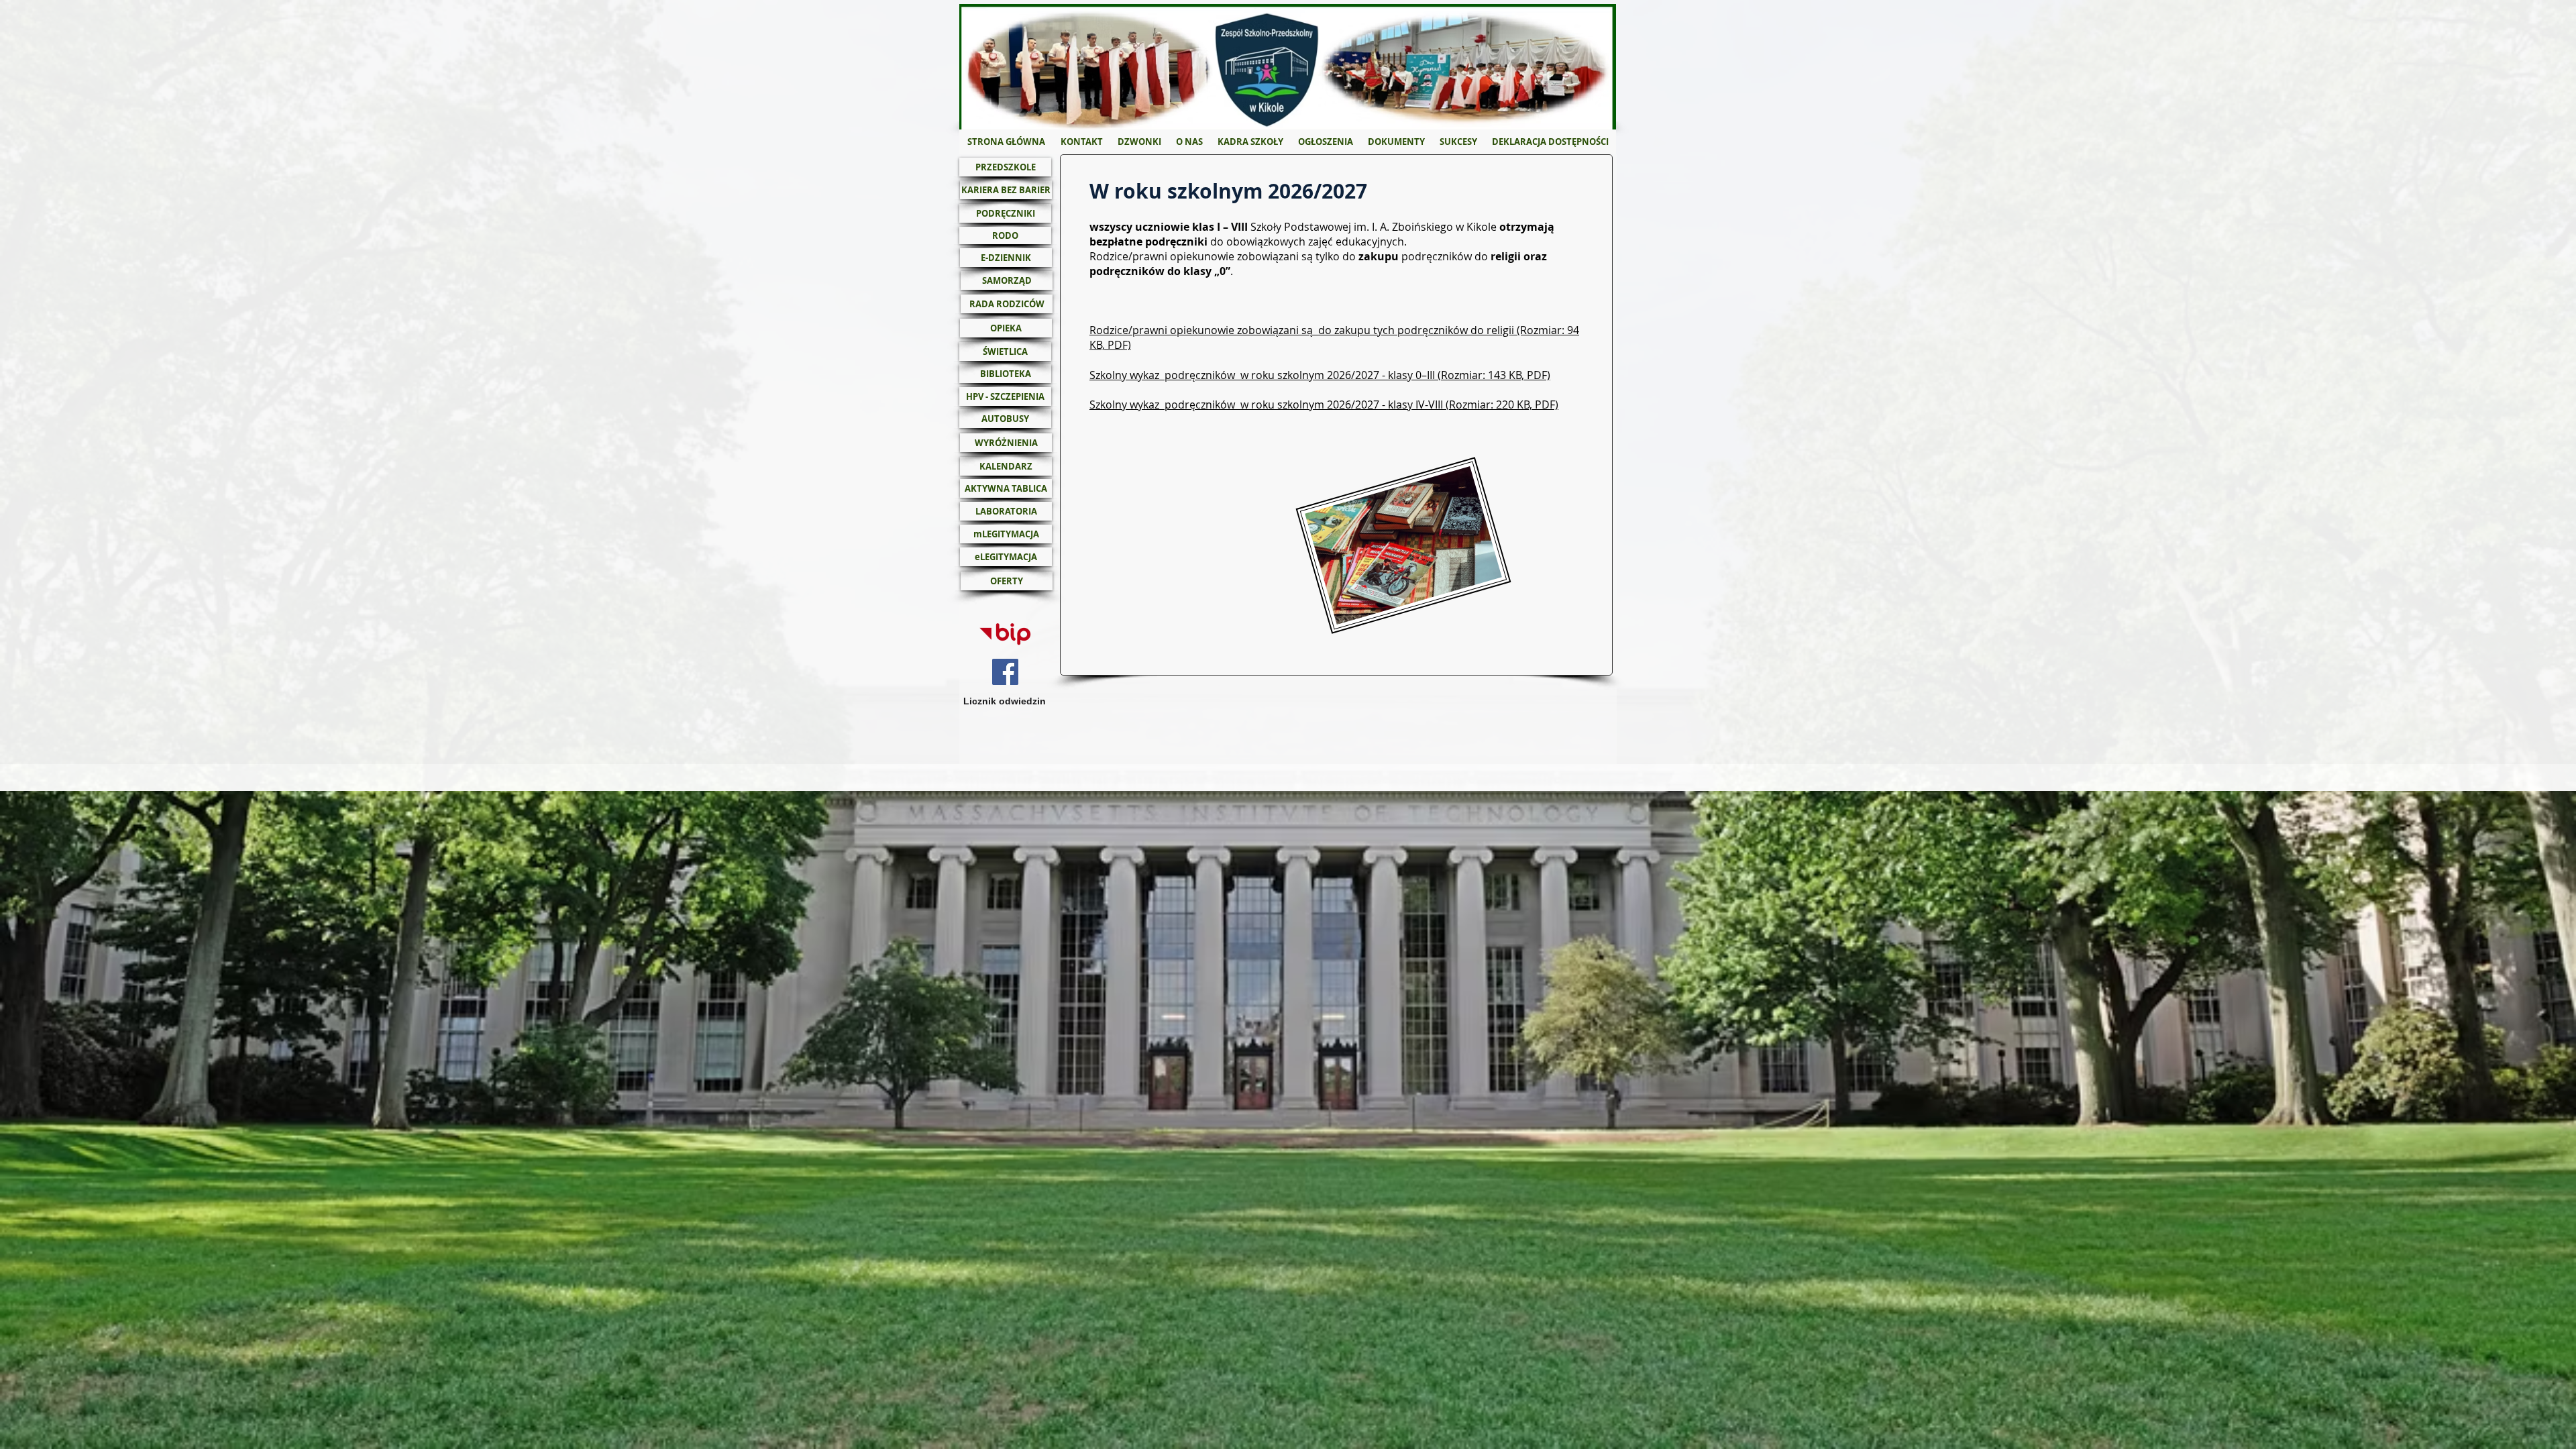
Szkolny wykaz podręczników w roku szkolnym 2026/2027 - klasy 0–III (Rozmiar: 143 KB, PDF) (1320, 375)
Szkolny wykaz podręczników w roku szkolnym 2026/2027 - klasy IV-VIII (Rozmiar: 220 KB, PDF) (1324, 405)
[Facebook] (1005, 672)
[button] (1189, 142)
